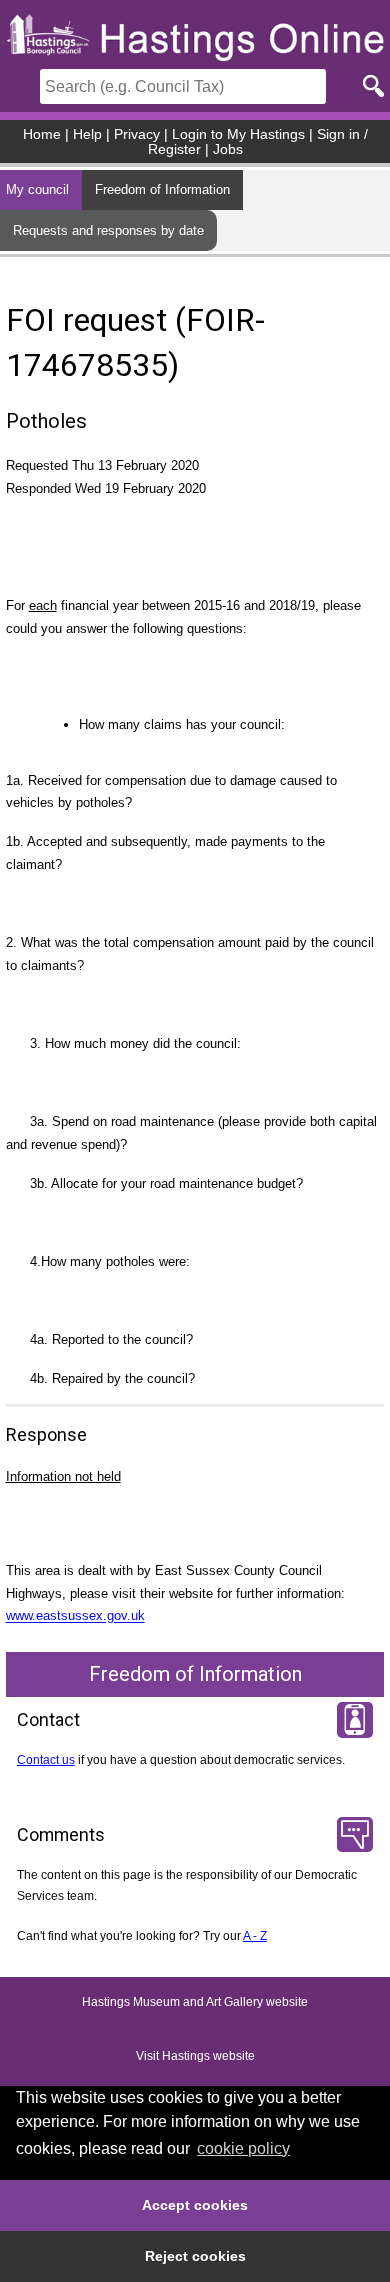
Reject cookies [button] (195, 2256)
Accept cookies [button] (195, 2205)
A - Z (255, 1936)
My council (37, 189)
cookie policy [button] (243, 2148)
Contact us (46, 1760)
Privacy (137, 134)
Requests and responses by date (108, 230)
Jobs (228, 149)
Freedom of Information (162, 189)
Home (42, 134)
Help (87, 134)
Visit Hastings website (195, 2057)
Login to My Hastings (238, 134)
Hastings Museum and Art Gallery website (195, 2003)
